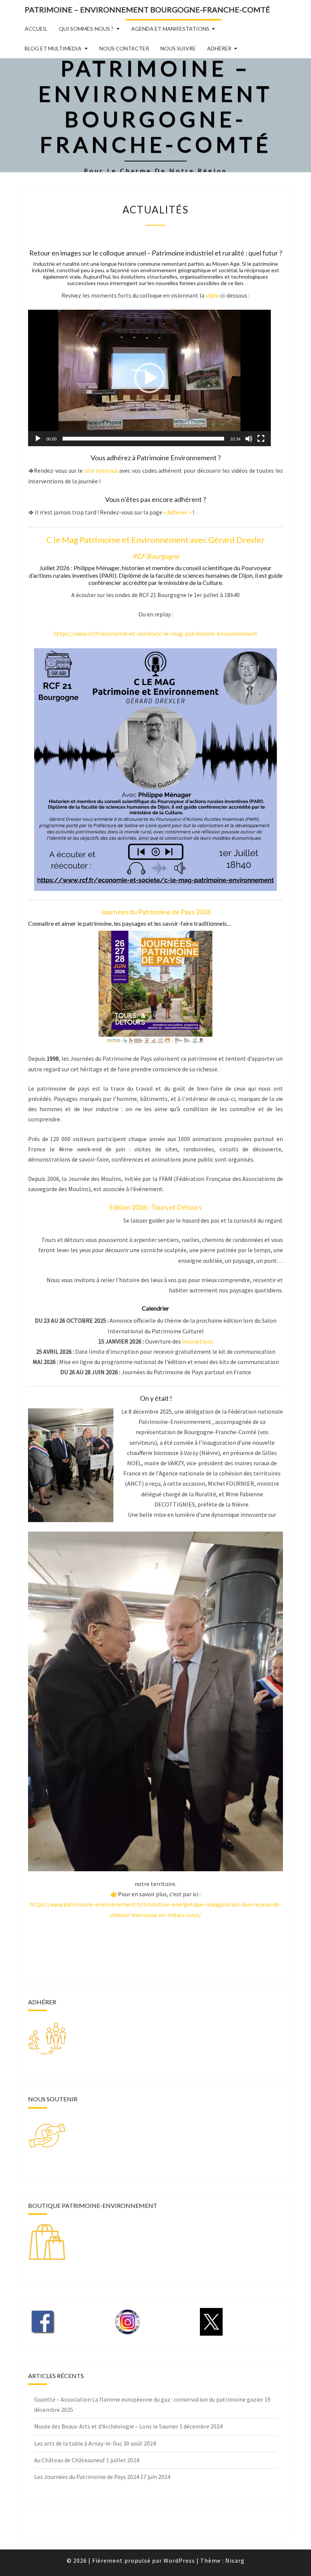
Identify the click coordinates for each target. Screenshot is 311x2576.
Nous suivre (178, 48)
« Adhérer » (177, 512)
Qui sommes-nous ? (86, 29)
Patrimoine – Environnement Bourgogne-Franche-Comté (147, 9)
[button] (149, 378)
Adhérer (219, 48)
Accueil (36, 29)
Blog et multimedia (53, 48)
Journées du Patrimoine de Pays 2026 (156, 912)
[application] (149, 378)
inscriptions (198, 1341)
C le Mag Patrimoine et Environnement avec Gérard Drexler (155, 540)
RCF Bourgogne (156, 556)
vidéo (212, 295)
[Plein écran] (261, 439)
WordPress (179, 2560)
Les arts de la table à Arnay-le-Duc (78, 2443)
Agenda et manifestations (170, 29)
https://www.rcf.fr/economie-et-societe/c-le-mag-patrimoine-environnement (155, 633)
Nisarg (235, 2560)
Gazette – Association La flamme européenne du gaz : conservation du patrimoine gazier (149, 2399)
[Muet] (249, 439)
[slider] (143, 439)
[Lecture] (38, 439)
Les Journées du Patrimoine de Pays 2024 (87, 2477)
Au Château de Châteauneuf (70, 2460)
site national (101, 470)
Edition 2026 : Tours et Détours (155, 1207)
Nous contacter (124, 48)
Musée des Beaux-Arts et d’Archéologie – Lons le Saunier (106, 2426)
